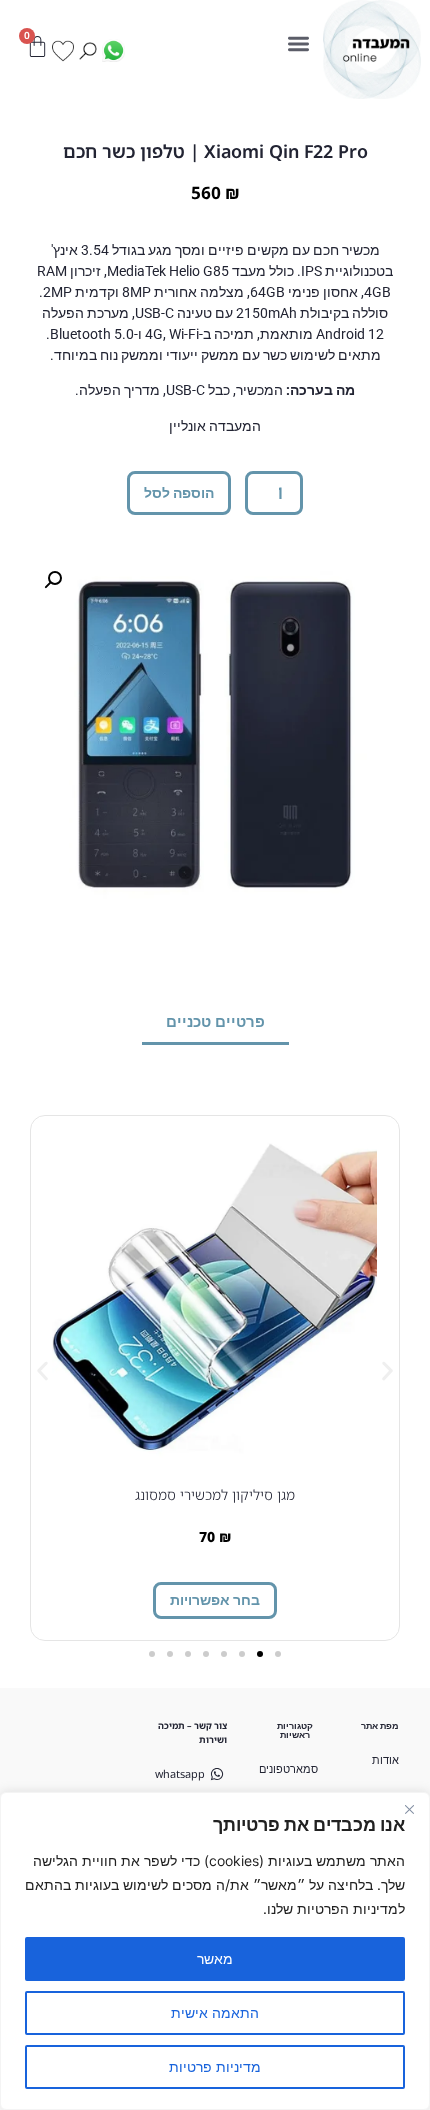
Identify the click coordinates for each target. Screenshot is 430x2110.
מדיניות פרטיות (215, 2066)
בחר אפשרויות (215, 1599)
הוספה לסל (179, 492)
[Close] (409, 1809)
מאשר (215, 1958)
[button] (299, 43)
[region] (215, 1951)
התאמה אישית (215, 2012)
